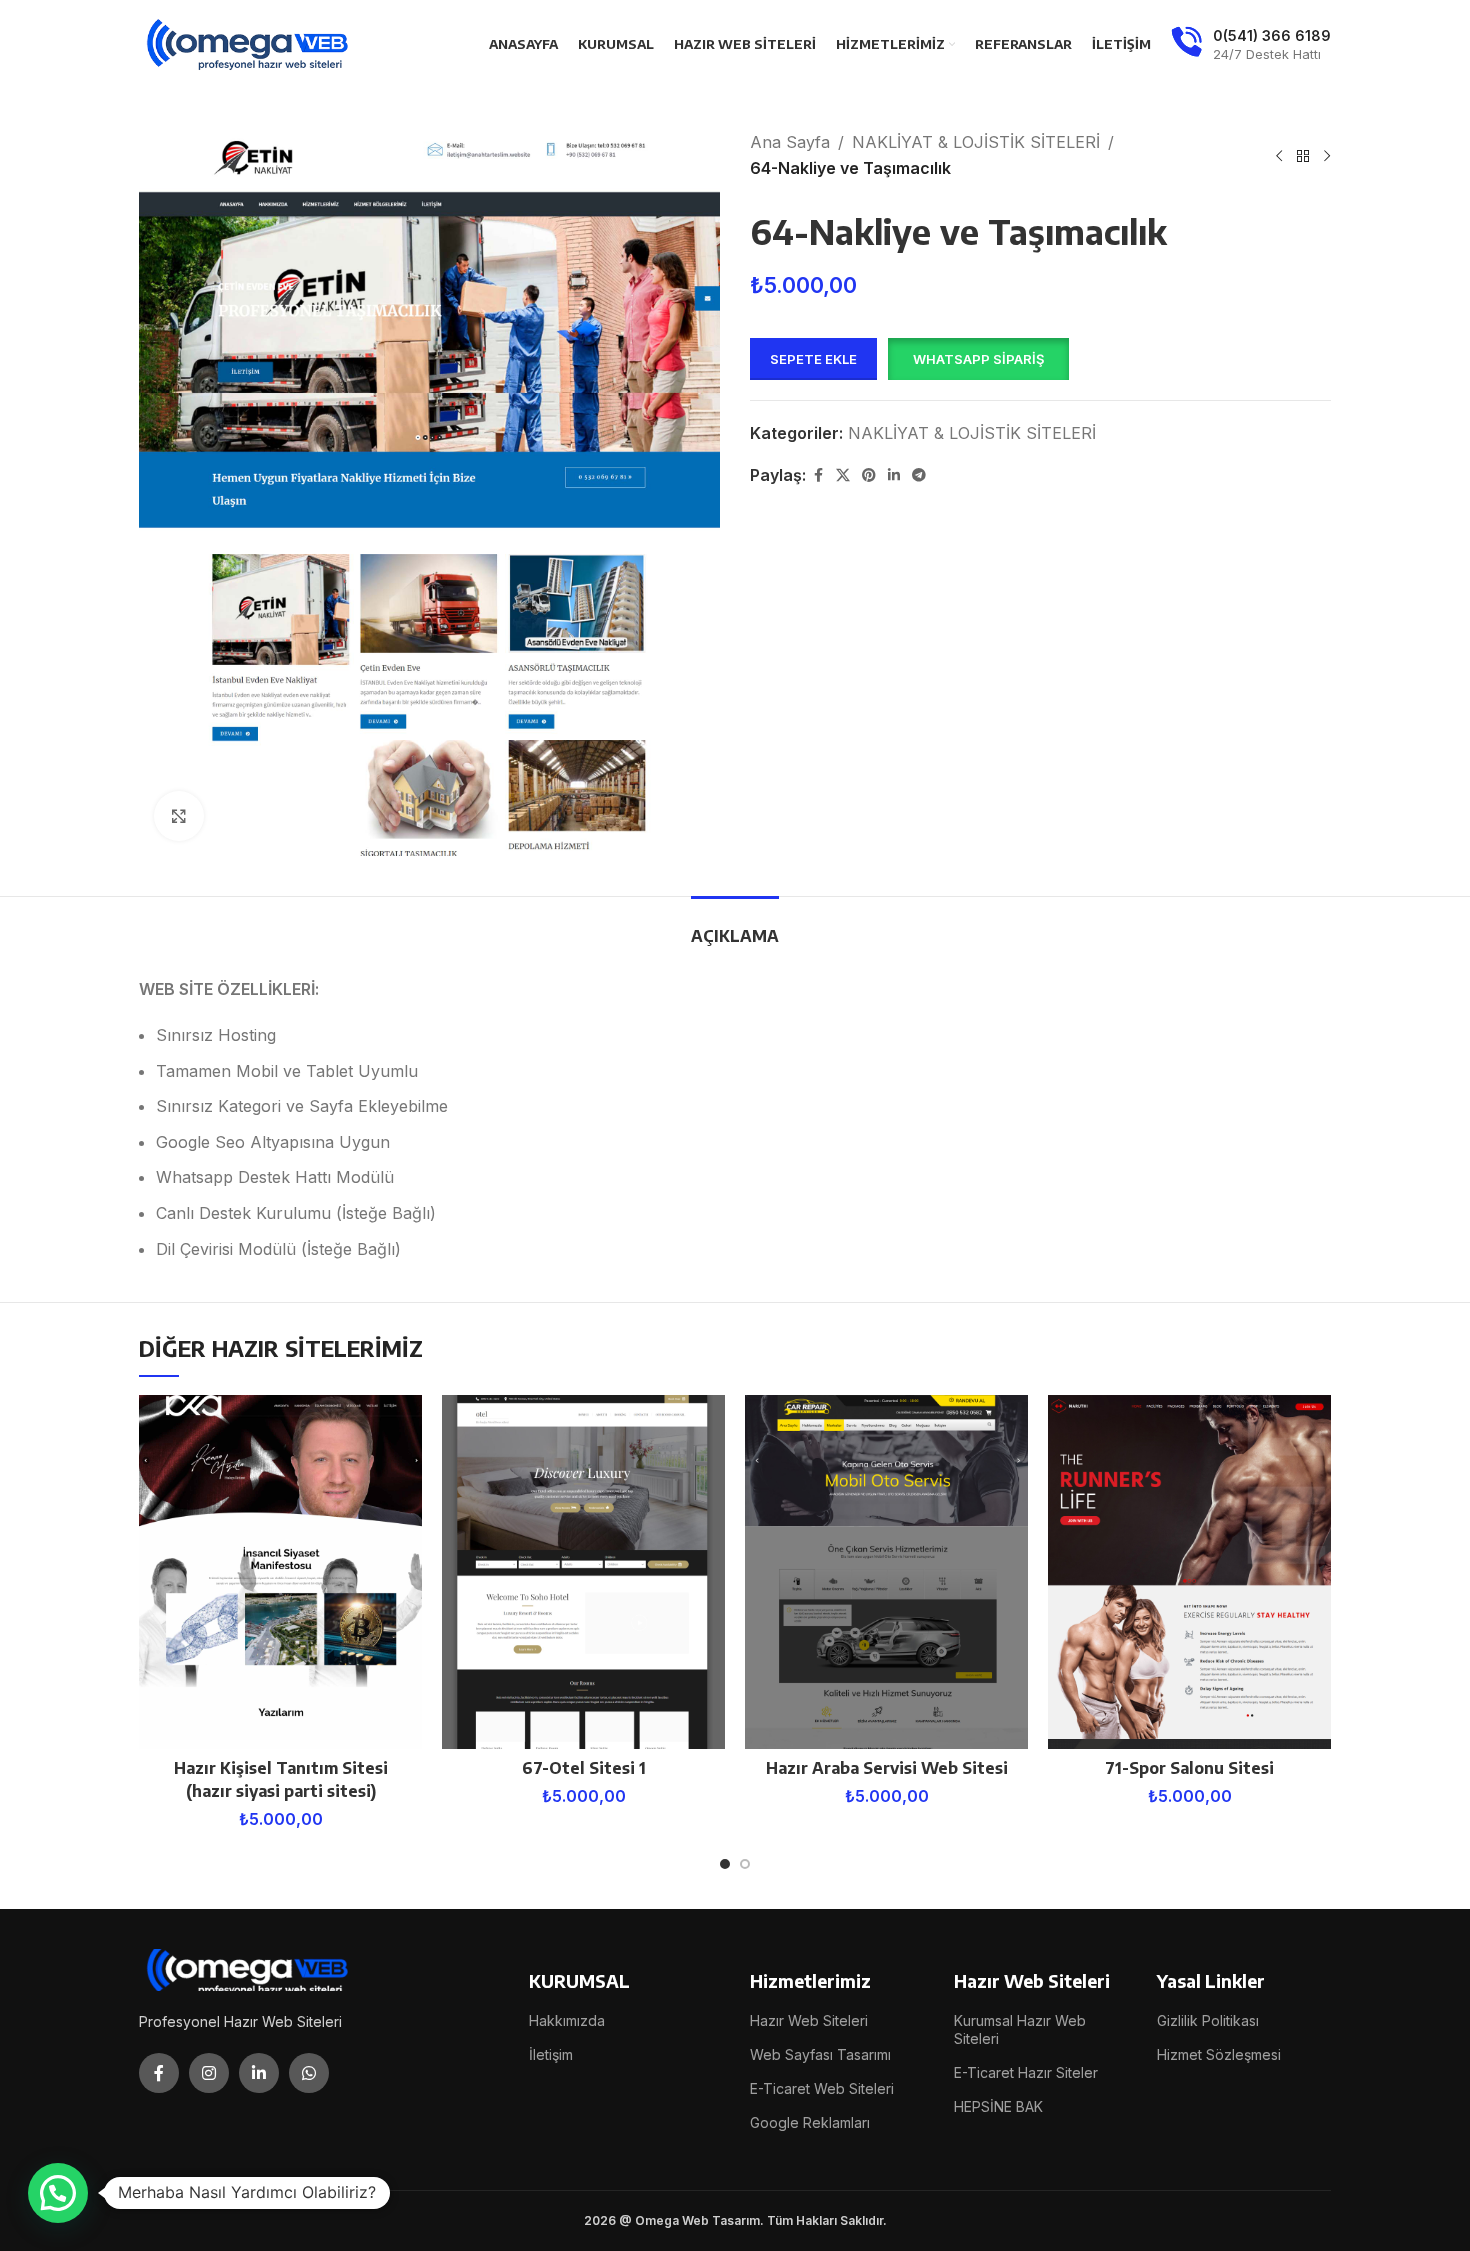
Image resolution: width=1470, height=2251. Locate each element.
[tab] (735, 926)
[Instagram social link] (209, 2073)
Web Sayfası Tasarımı (820, 2054)
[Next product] (1327, 156)
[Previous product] (1279, 156)
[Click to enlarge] (179, 816)
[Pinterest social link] (869, 475)
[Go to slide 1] (725, 1864)
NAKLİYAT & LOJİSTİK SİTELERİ (976, 142)
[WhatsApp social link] (309, 2073)
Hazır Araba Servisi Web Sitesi (887, 1768)
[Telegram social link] (919, 475)
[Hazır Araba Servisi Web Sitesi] (886, 1572)
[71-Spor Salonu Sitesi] (1189, 1572)
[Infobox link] (1251, 45)
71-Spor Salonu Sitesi (1189, 1768)
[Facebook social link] (818, 475)
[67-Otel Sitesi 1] (583, 1572)
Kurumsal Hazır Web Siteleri (1020, 2029)
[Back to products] (1303, 156)
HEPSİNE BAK (998, 2106)
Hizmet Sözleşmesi (1219, 2054)
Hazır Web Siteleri (809, 2020)
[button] (978, 359)
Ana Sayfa (790, 142)
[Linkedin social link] (894, 475)
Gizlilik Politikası (1208, 2020)
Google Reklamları (810, 2122)
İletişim (551, 2054)
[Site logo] (249, 43)
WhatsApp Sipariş (978, 359)
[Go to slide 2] (745, 1864)
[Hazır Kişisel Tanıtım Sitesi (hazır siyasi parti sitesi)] (280, 1572)
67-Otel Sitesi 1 (584, 1768)
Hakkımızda (567, 2020)
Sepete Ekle (813, 359)
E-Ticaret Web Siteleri (822, 2088)
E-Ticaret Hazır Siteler (1026, 2072)
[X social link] (843, 475)
